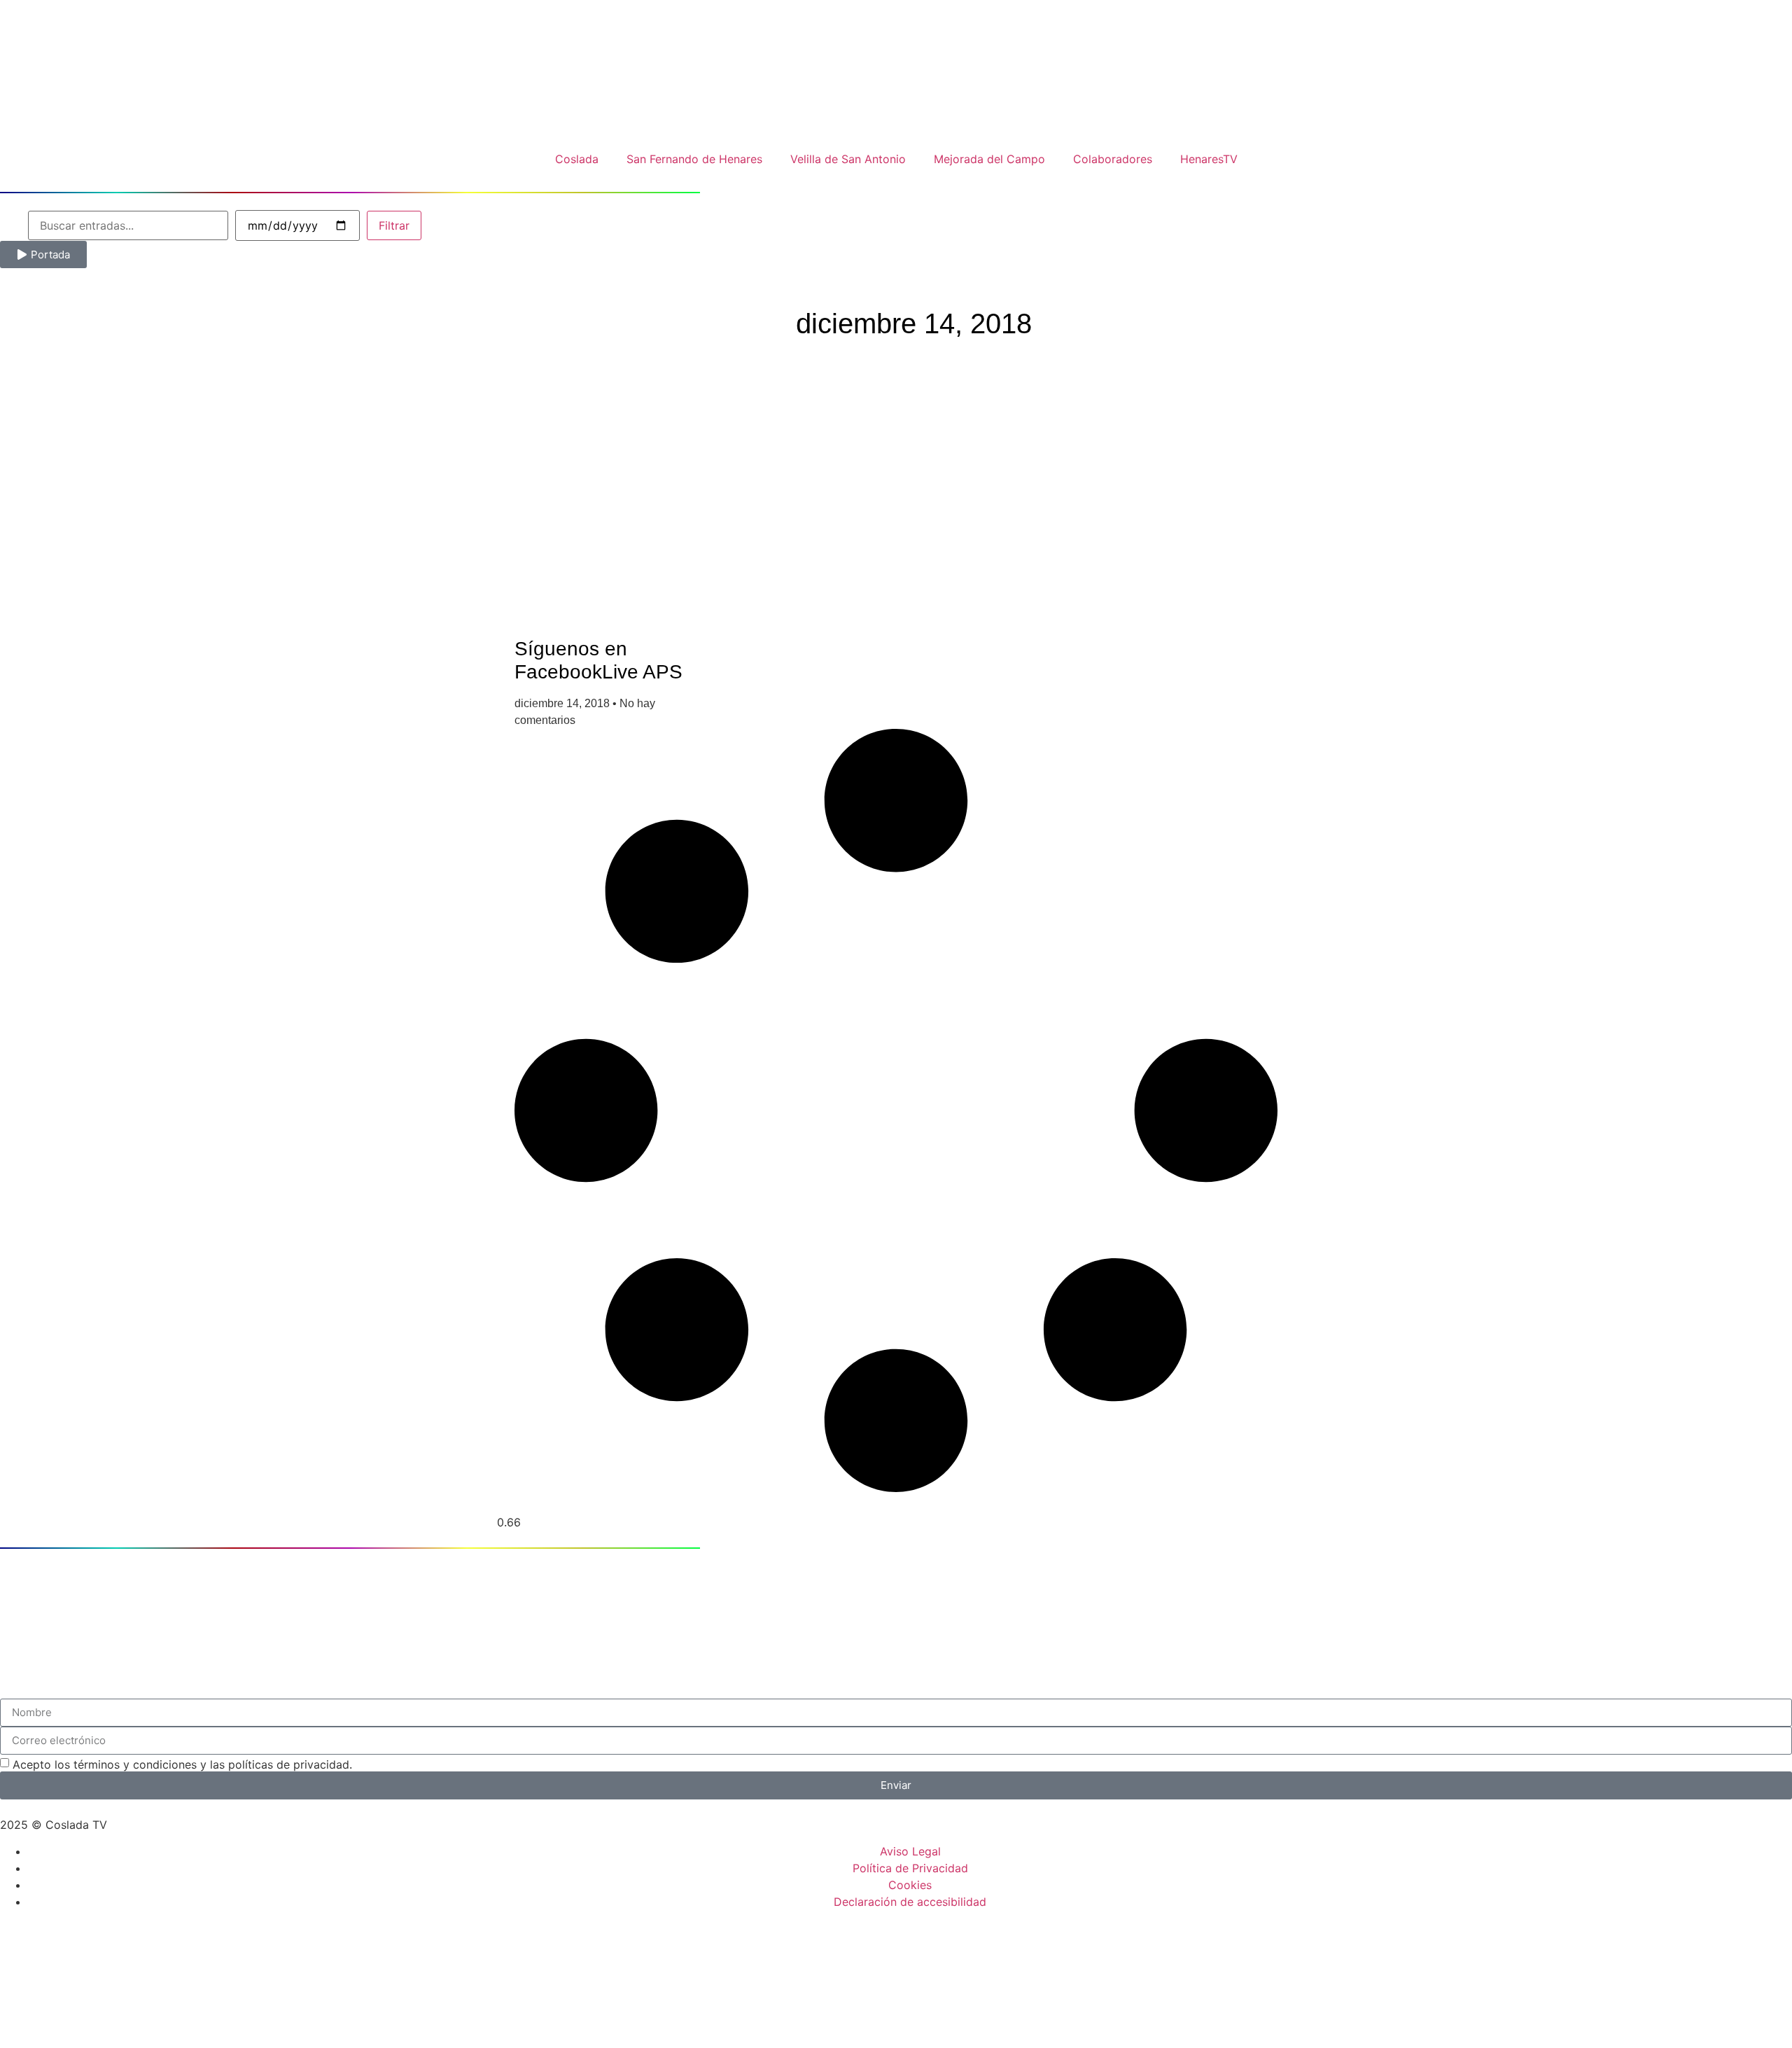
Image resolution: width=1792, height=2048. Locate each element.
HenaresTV (1209, 159)
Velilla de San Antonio (848, 159)
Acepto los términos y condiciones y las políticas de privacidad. (182, 1764)
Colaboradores (1113, 159)
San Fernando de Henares (694, 159)
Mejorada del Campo (989, 159)
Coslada (577, 159)
